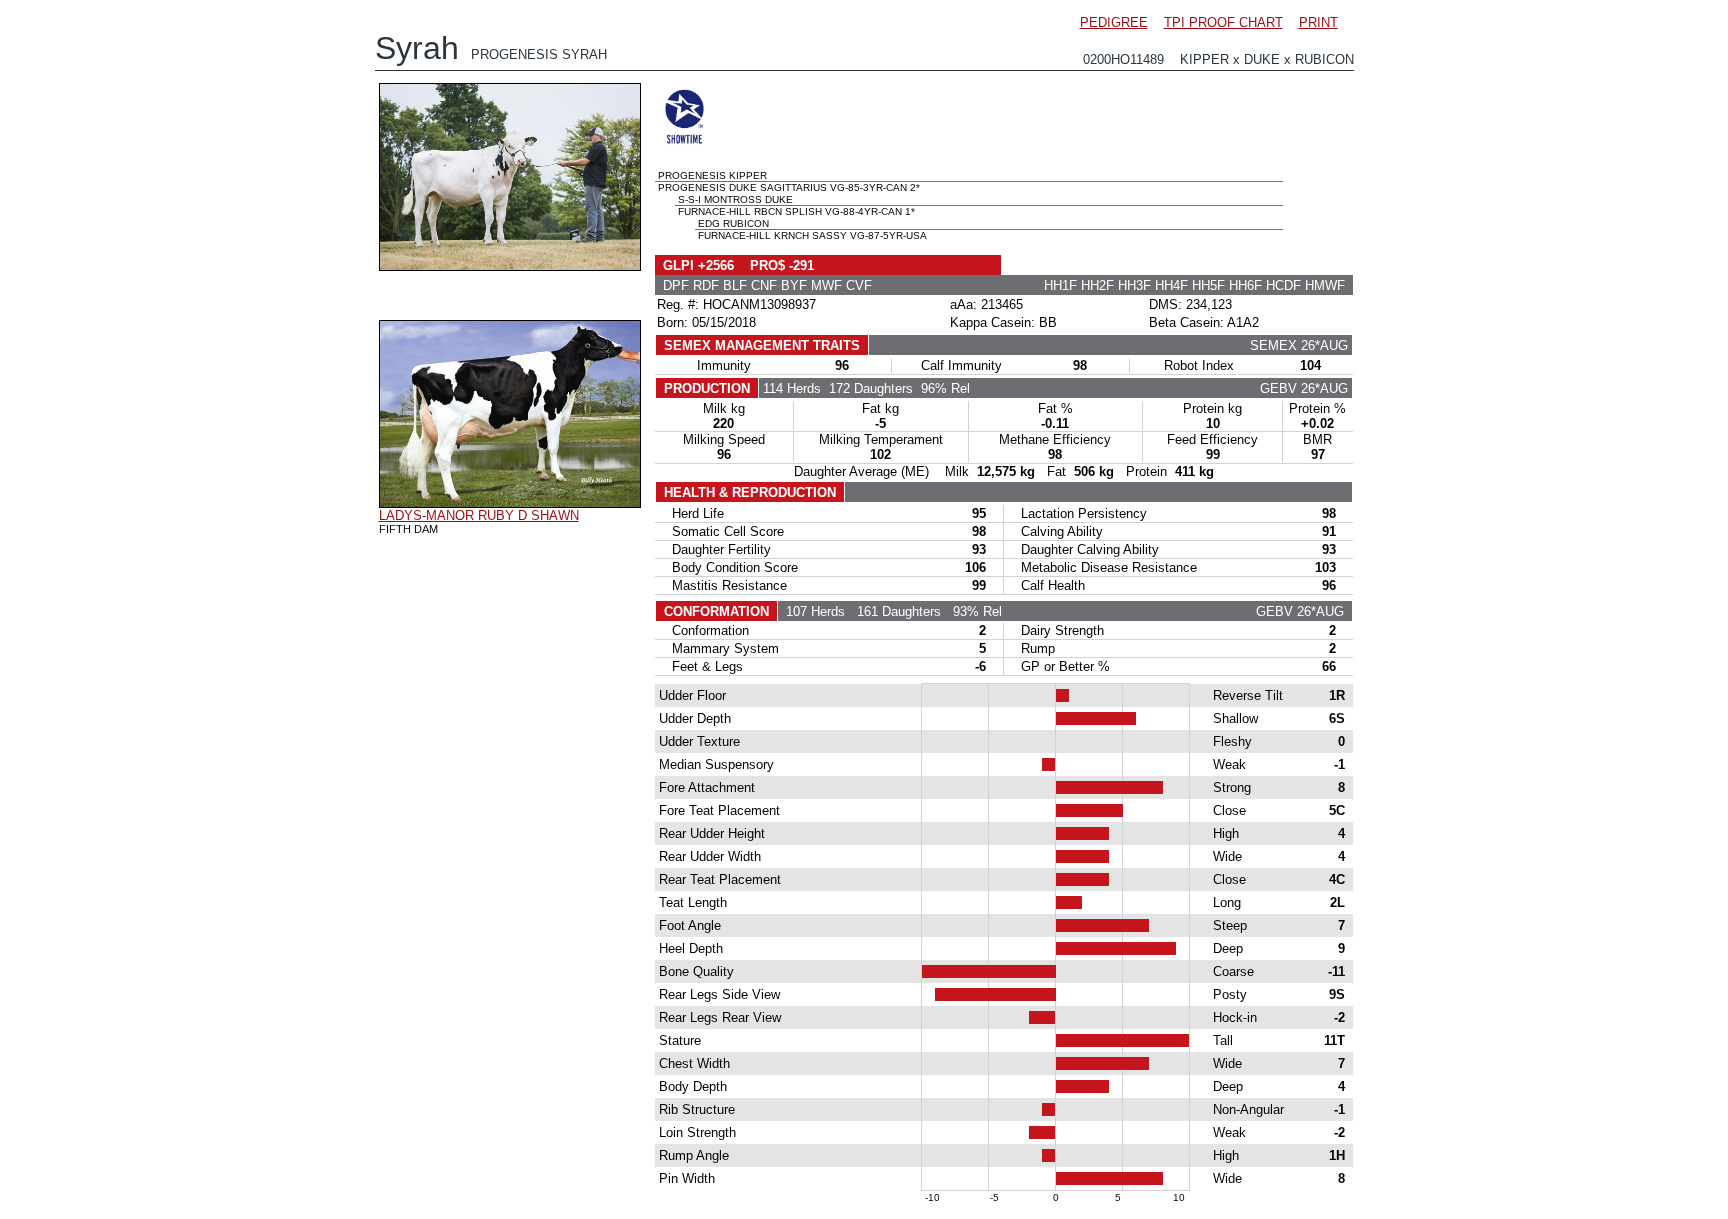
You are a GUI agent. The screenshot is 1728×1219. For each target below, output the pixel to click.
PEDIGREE (1114, 22)
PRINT (1318, 22)
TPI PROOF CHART (1223, 22)
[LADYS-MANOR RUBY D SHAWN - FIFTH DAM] (510, 503)
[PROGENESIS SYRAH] (510, 266)
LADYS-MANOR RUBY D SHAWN (479, 515)
